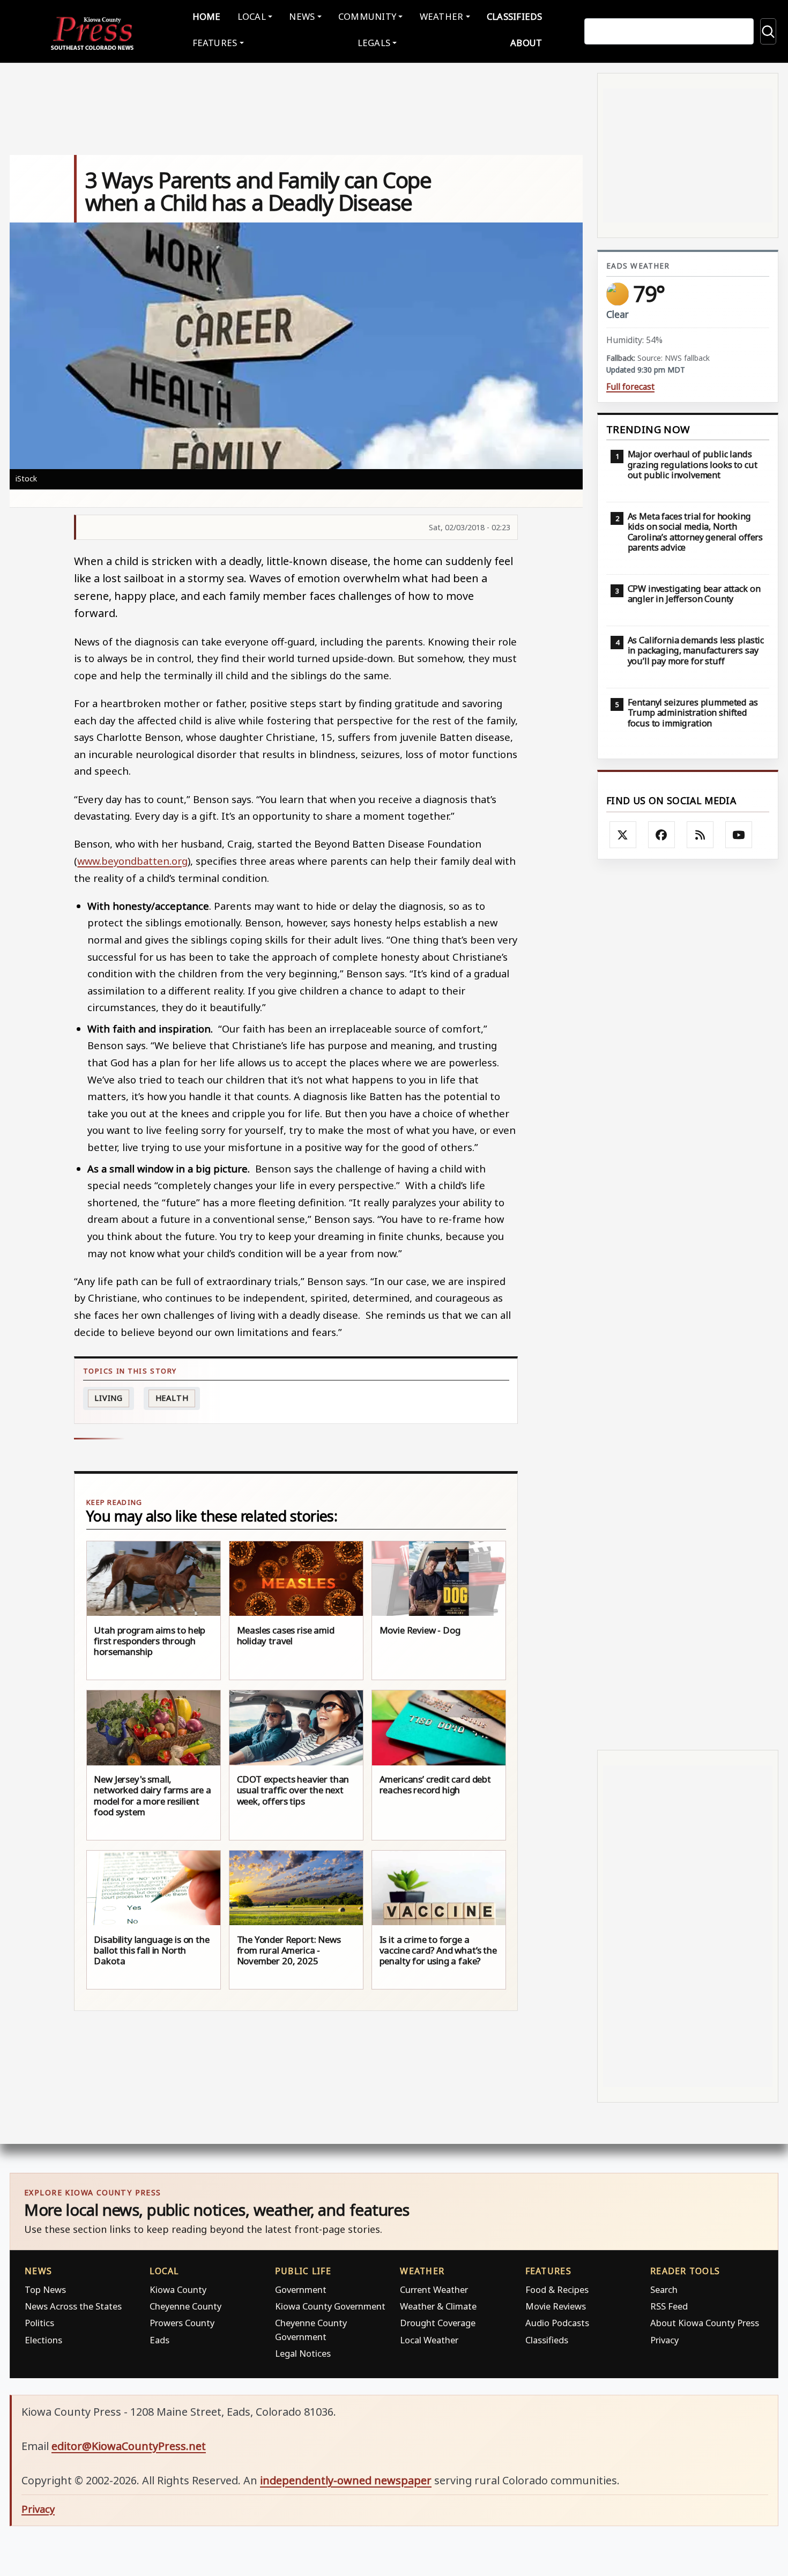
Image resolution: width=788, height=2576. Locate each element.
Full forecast (630, 387)
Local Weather (429, 2340)
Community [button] (367, 16)
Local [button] (252, 16)
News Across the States (73, 2306)
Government (301, 2289)
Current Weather (434, 2289)
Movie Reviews (556, 2306)
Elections (43, 2340)
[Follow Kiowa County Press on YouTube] (739, 835)
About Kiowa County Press (705, 2323)
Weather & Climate (438, 2306)
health (172, 1398)
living (109, 1398)
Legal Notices (303, 2353)
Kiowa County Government (330, 2306)
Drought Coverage (438, 2323)
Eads (159, 2340)
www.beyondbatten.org (132, 861)
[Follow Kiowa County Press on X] (623, 835)
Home (207, 16)
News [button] (302, 16)
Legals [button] (374, 43)
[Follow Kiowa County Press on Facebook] (661, 835)
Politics (39, 2323)
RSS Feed (669, 2306)
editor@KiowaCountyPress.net (129, 2446)
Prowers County (182, 2323)
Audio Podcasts (557, 2323)
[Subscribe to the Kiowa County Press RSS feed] (700, 835)
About (526, 43)
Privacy (664, 2340)
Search (664, 2289)
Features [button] (215, 43)
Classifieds (515, 16)
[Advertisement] (688, 1305)
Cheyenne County (185, 2306)
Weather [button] (442, 16)
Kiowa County (178, 2289)
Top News (45, 2289)
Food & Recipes (557, 2289)
